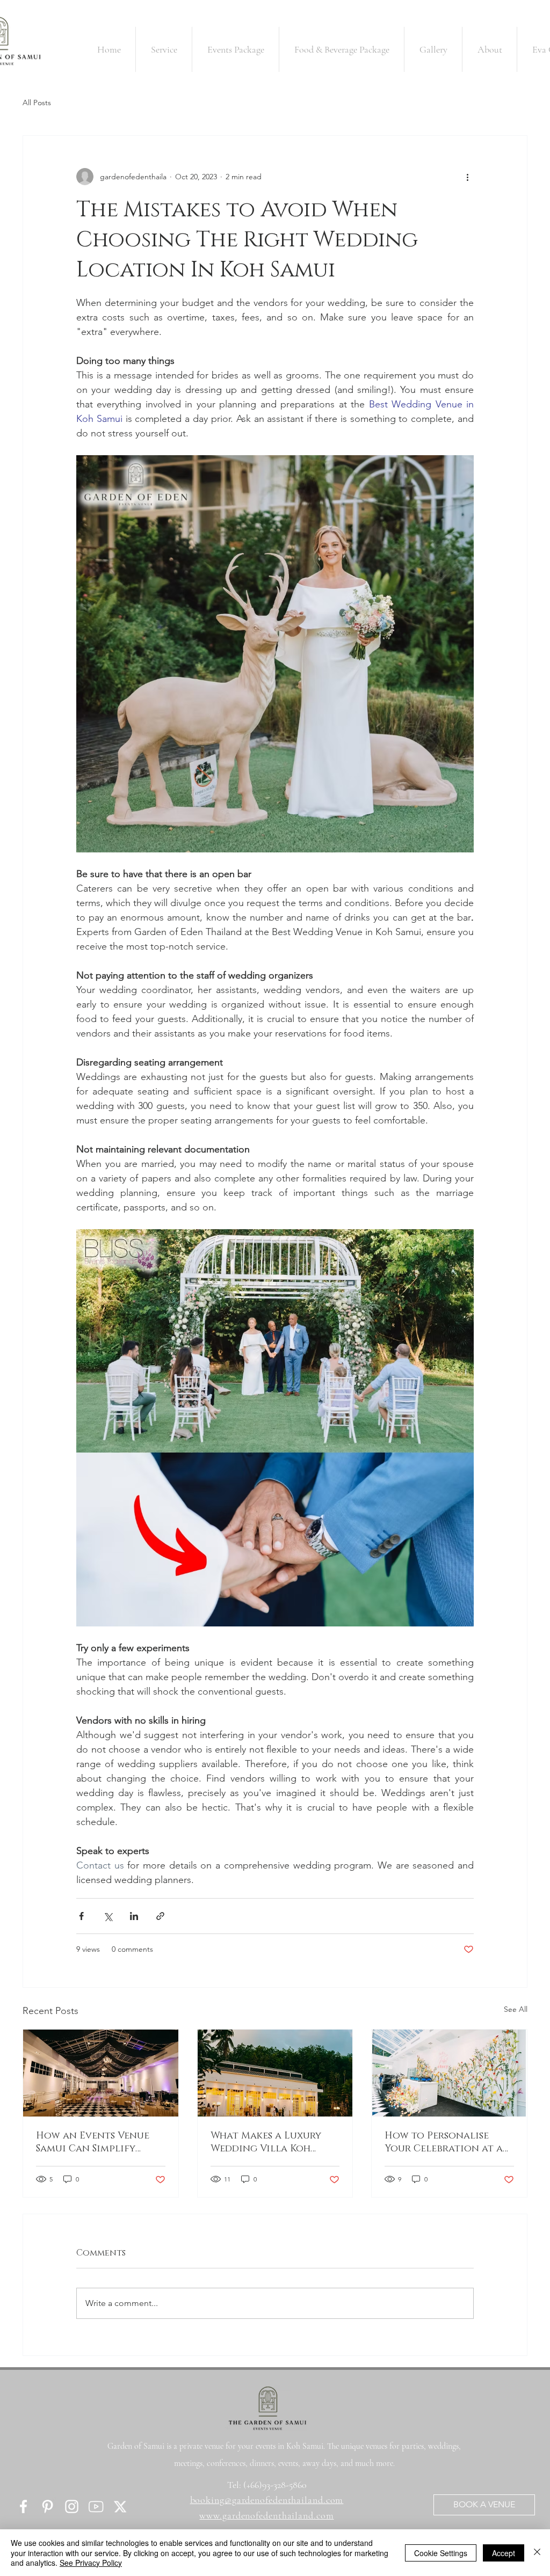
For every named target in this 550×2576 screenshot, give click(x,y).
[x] (120, 2506)
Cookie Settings (441, 2553)
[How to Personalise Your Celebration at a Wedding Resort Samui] (449, 2073)
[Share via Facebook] (81, 1916)
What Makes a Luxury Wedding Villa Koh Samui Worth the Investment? (266, 2142)
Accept (504, 2553)
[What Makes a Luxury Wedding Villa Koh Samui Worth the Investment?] (275, 2073)
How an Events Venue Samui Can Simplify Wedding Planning (93, 2142)
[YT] (96, 2506)
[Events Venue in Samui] (101, 2073)
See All (516, 2009)
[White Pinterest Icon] (48, 2506)
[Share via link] (160, 1916)
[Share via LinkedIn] (134, 1916)
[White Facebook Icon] (23, 2506)
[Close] (537, 2553)
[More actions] (467, 177)
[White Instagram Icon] (72, 2506)
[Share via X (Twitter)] (108, 1916)
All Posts (37, 103)
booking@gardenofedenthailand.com (267, 2500)
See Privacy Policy (91, 2563)
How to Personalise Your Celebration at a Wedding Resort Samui (444, 2142)
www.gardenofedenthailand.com (266, 2515)
